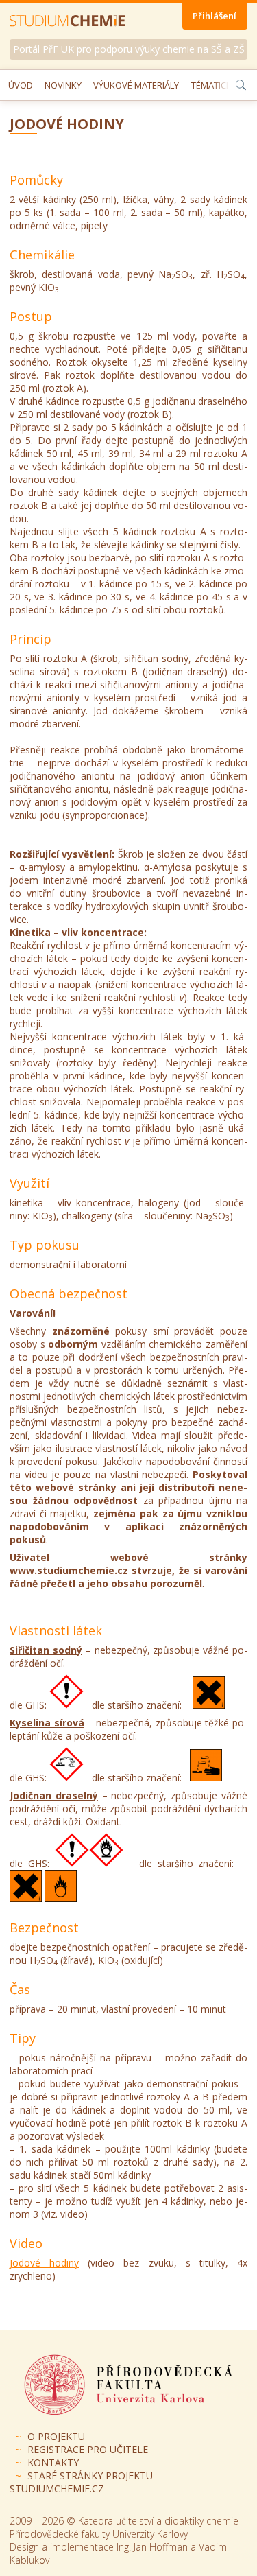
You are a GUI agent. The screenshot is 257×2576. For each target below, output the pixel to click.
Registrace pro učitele (88, 2449)
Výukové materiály (136, 85)
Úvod (21, 85)
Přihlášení (215, 16)
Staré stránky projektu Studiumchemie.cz (81, 2482)
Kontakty (53, 2462)
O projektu (56, 2436)
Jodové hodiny (44, 2263)
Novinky (63, 85)
